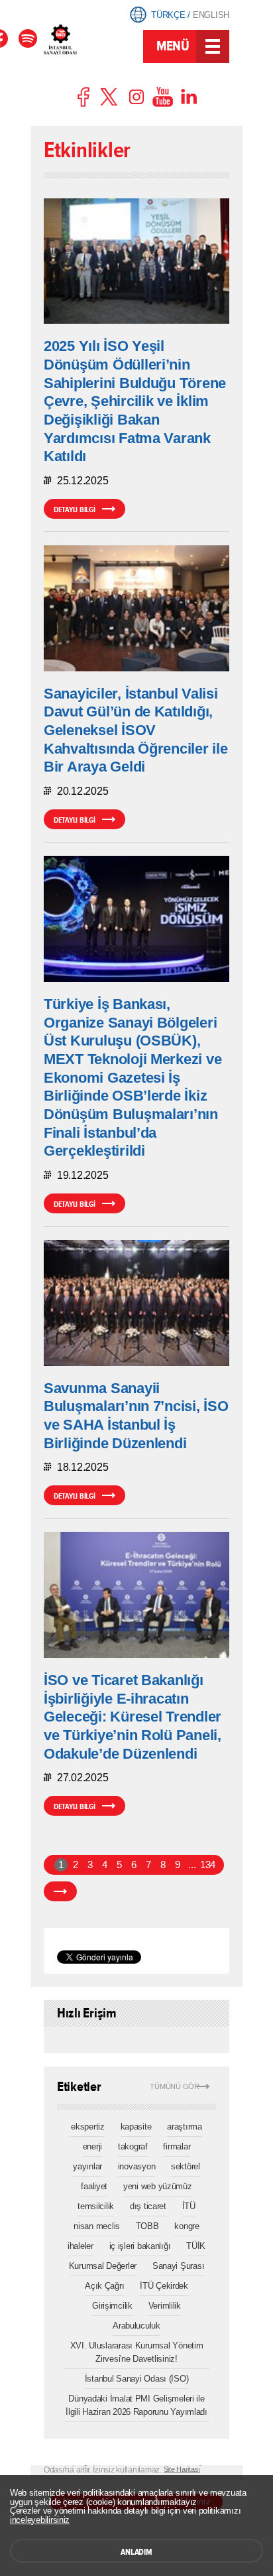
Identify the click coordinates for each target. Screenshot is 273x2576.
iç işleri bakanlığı (140, 2246)
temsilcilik (96, 2206)
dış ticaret (148, 2206)
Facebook (84, 97)
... (192, 1865)
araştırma (185, 2127)
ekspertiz (88, 2127)
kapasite (136, 2127)
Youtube (163, 97)
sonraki (60, 1891)
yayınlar (87, 2166)
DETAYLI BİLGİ (75, 509)
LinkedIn (189, 97)
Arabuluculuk (136, 2326)
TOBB (147, 2226)
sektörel (186, 2166)
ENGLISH (211, 15)
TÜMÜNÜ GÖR (175, 2087)
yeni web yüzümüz (158, 2186)
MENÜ (173, 46)
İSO (92, 48)
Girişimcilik (112, 2306)
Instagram (136, 97)
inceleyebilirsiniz (40, 2520)
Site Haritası (182, 2469)
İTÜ (189, 2206)
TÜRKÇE (168, 15)
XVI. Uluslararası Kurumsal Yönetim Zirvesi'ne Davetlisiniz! (137, 2352)
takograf (133, 2146)
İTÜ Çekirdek (164, 2286)
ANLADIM (136, 2552)
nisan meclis (97, 2226)
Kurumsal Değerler (103, 2266)
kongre (187, 2226)
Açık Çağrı (104, 2286)
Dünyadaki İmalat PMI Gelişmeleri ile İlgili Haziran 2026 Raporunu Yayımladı (136, 2405)
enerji (92, 2146)
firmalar (177, 2146)
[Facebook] (28, 38)
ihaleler (81, 2246)
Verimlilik (165, 2306)
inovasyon (137, 2166)
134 (207, 1865)
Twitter (110, 97)
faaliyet (94, 2186)
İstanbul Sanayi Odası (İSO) (137, 2379)
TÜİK (196, 2246)
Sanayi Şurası (179, 2266)
